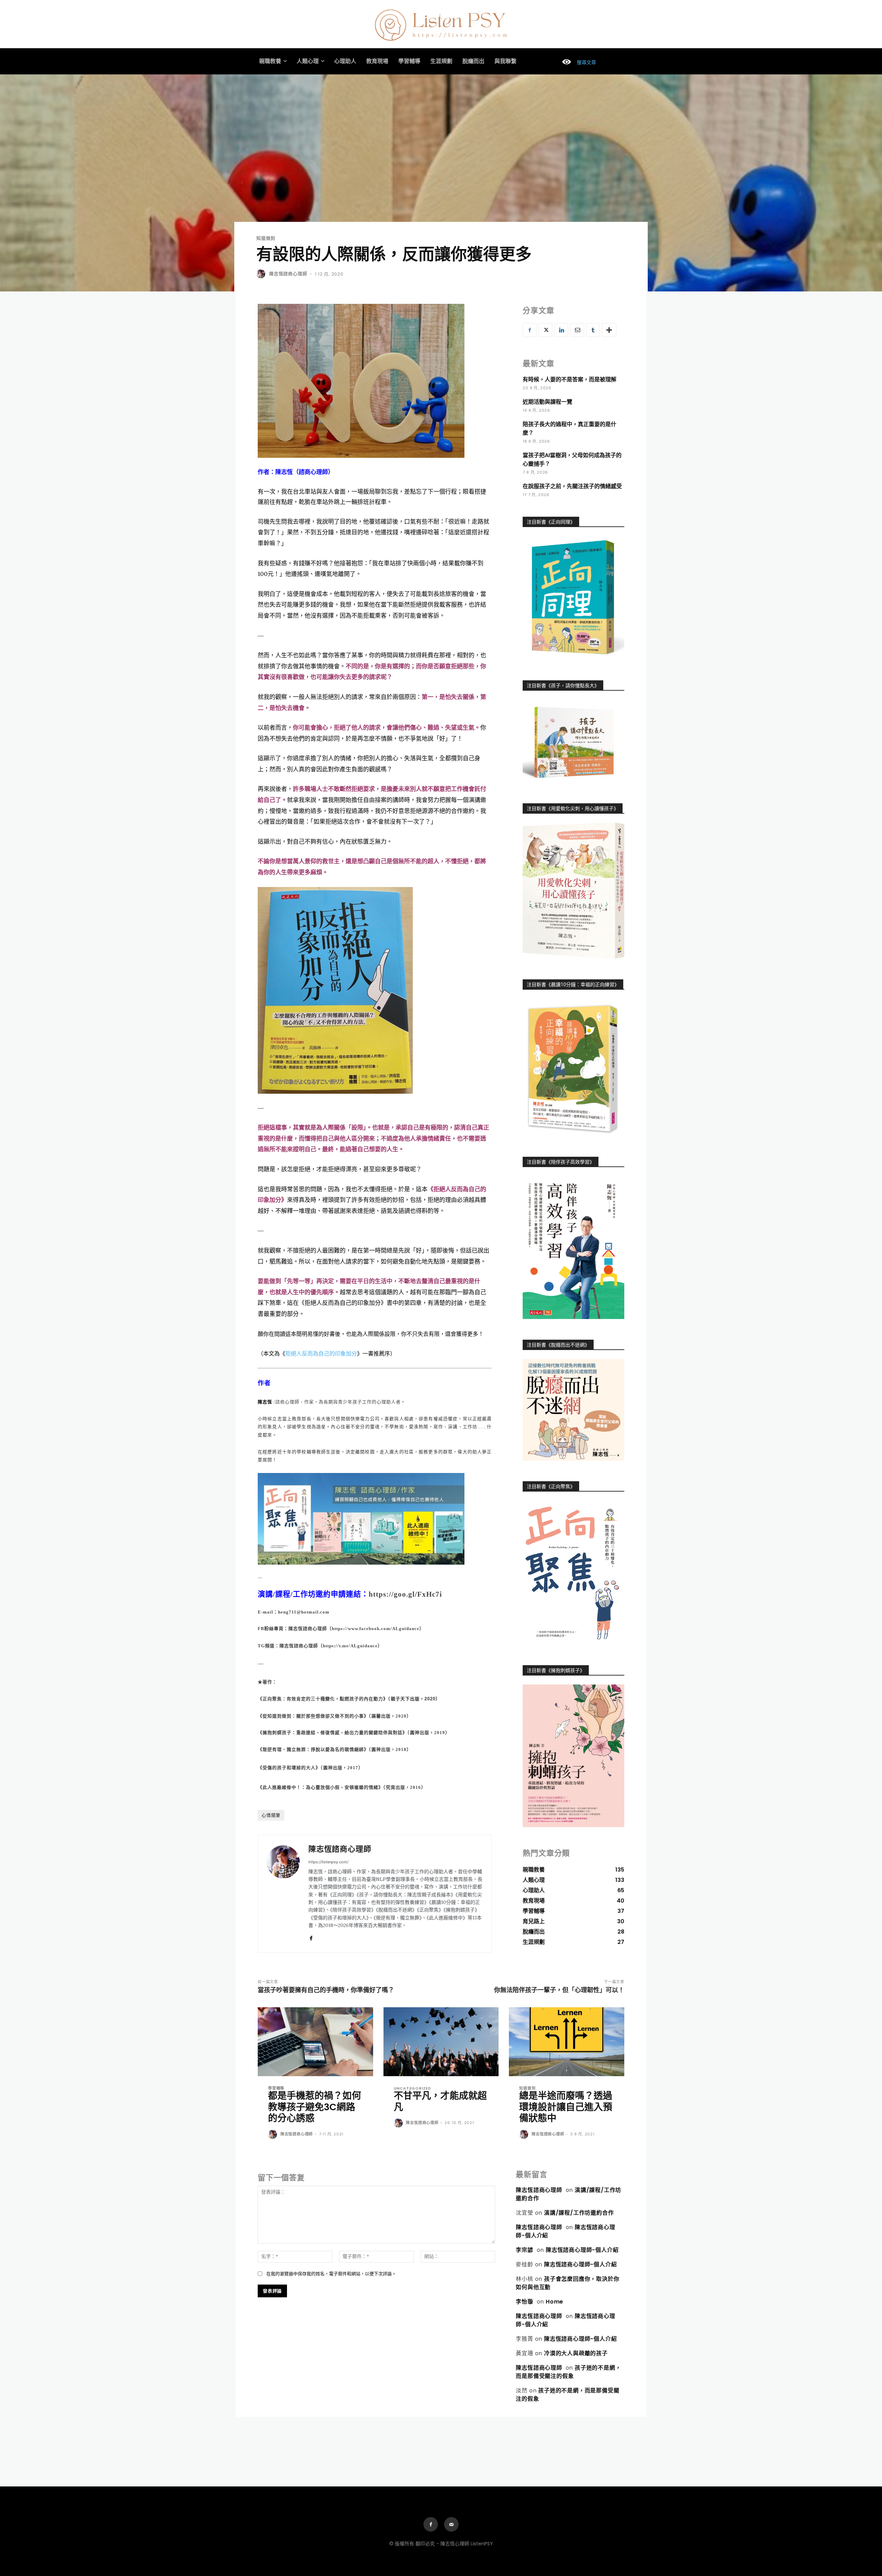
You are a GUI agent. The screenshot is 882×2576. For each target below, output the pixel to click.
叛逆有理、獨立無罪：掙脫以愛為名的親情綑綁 (313, 1749)
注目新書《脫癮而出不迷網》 (558, 1345)
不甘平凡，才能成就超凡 (440, 2101)
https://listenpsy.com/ (328, 1862)
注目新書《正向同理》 (551, 522)
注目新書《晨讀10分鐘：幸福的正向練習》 (573, 985)
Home (555, 2302)
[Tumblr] (593, 330)
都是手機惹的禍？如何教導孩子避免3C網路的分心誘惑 (315, 2107)
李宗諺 (524, 2250)
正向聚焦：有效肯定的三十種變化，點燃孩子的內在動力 (323, 1699)
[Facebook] (311, 1937)
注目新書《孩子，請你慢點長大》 (563, 686)
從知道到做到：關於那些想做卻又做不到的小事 (313, 1716)
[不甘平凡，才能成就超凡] (441, 2042)
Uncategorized (412, 2088)
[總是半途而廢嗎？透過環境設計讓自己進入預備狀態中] (567, 2042)
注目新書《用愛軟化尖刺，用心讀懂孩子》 (573, 808)
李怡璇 (524, 2302)
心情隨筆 (271, 1815)
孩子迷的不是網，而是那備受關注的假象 (568, 2372)
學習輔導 (276, 2088)
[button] (576, 62)
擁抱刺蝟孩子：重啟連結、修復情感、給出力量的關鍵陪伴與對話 (332, 1733)
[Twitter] (545, 330)
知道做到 (266, 238)
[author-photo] (274, 2135)
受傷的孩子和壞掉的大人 (289, 1768)
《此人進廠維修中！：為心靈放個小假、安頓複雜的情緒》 (320, 1787)
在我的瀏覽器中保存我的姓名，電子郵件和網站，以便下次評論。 (331, 2274)
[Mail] (451, 2524)
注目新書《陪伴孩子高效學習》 (561, 1162)
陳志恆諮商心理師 (288, 274)
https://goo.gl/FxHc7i (405, 1594)
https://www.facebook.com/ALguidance (376, 1629)
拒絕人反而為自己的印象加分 (321, 1354)
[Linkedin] (561, 330)
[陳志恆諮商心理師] (262, 274)
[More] (609, 330)
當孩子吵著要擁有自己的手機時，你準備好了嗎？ (326, 1990)
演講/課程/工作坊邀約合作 (579, 2213)
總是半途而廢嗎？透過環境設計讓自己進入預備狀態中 (566, 2107)
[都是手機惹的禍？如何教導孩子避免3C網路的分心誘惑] (315, 2042)
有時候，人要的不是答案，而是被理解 (570, 379)
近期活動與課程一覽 (547, 402)
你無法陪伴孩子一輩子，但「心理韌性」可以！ (559, 1990)
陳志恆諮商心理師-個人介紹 (582, 2250)
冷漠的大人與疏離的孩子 (576, 2353)
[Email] (577, 330)
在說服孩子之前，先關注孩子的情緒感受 (572, 486)
